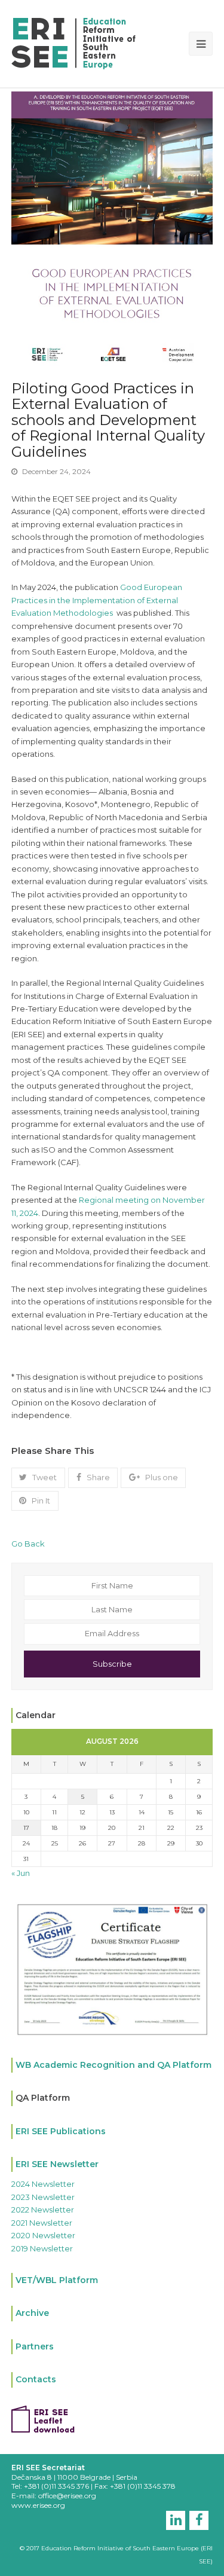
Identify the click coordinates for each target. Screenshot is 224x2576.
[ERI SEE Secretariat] (73, 42)
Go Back (28, 1544)
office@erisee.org (67, 2496)
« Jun (21, 1873)
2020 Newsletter (43, 2235)
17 (26, 1828)
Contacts (36, 2379)
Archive (32, 2313)
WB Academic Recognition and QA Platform (113, 2065)
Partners (35, 2346)
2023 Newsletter (43, 2197)
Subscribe (112, 1664)
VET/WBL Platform (57, 2280)
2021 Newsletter (42, 2223)
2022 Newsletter (43, 2210)
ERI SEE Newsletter (57, 2164)
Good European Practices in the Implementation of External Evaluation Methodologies (97, 600)
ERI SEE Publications (61, 2131)
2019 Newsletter (42, 2248)
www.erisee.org (38, 2505)
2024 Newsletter (43, 2184)
